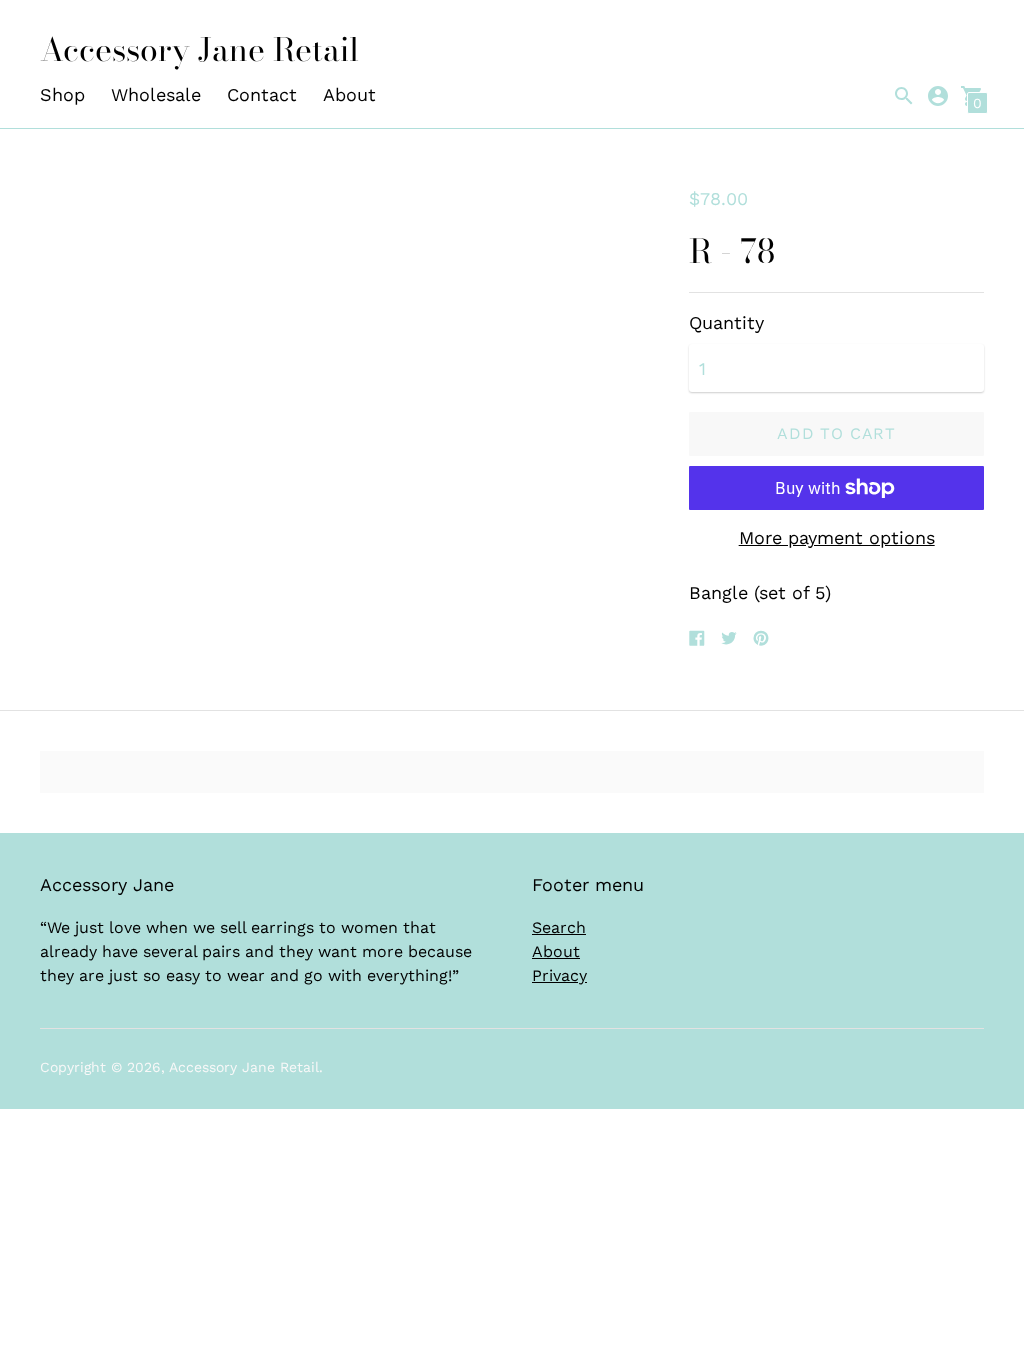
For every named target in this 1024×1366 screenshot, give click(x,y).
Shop (62, 94)
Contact (262, 94)
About (349, 94)
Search (559, 927)
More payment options (837, 538)
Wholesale (156, 94)
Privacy (559, 975)
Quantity (726, 323)
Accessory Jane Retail (244, 1067)
